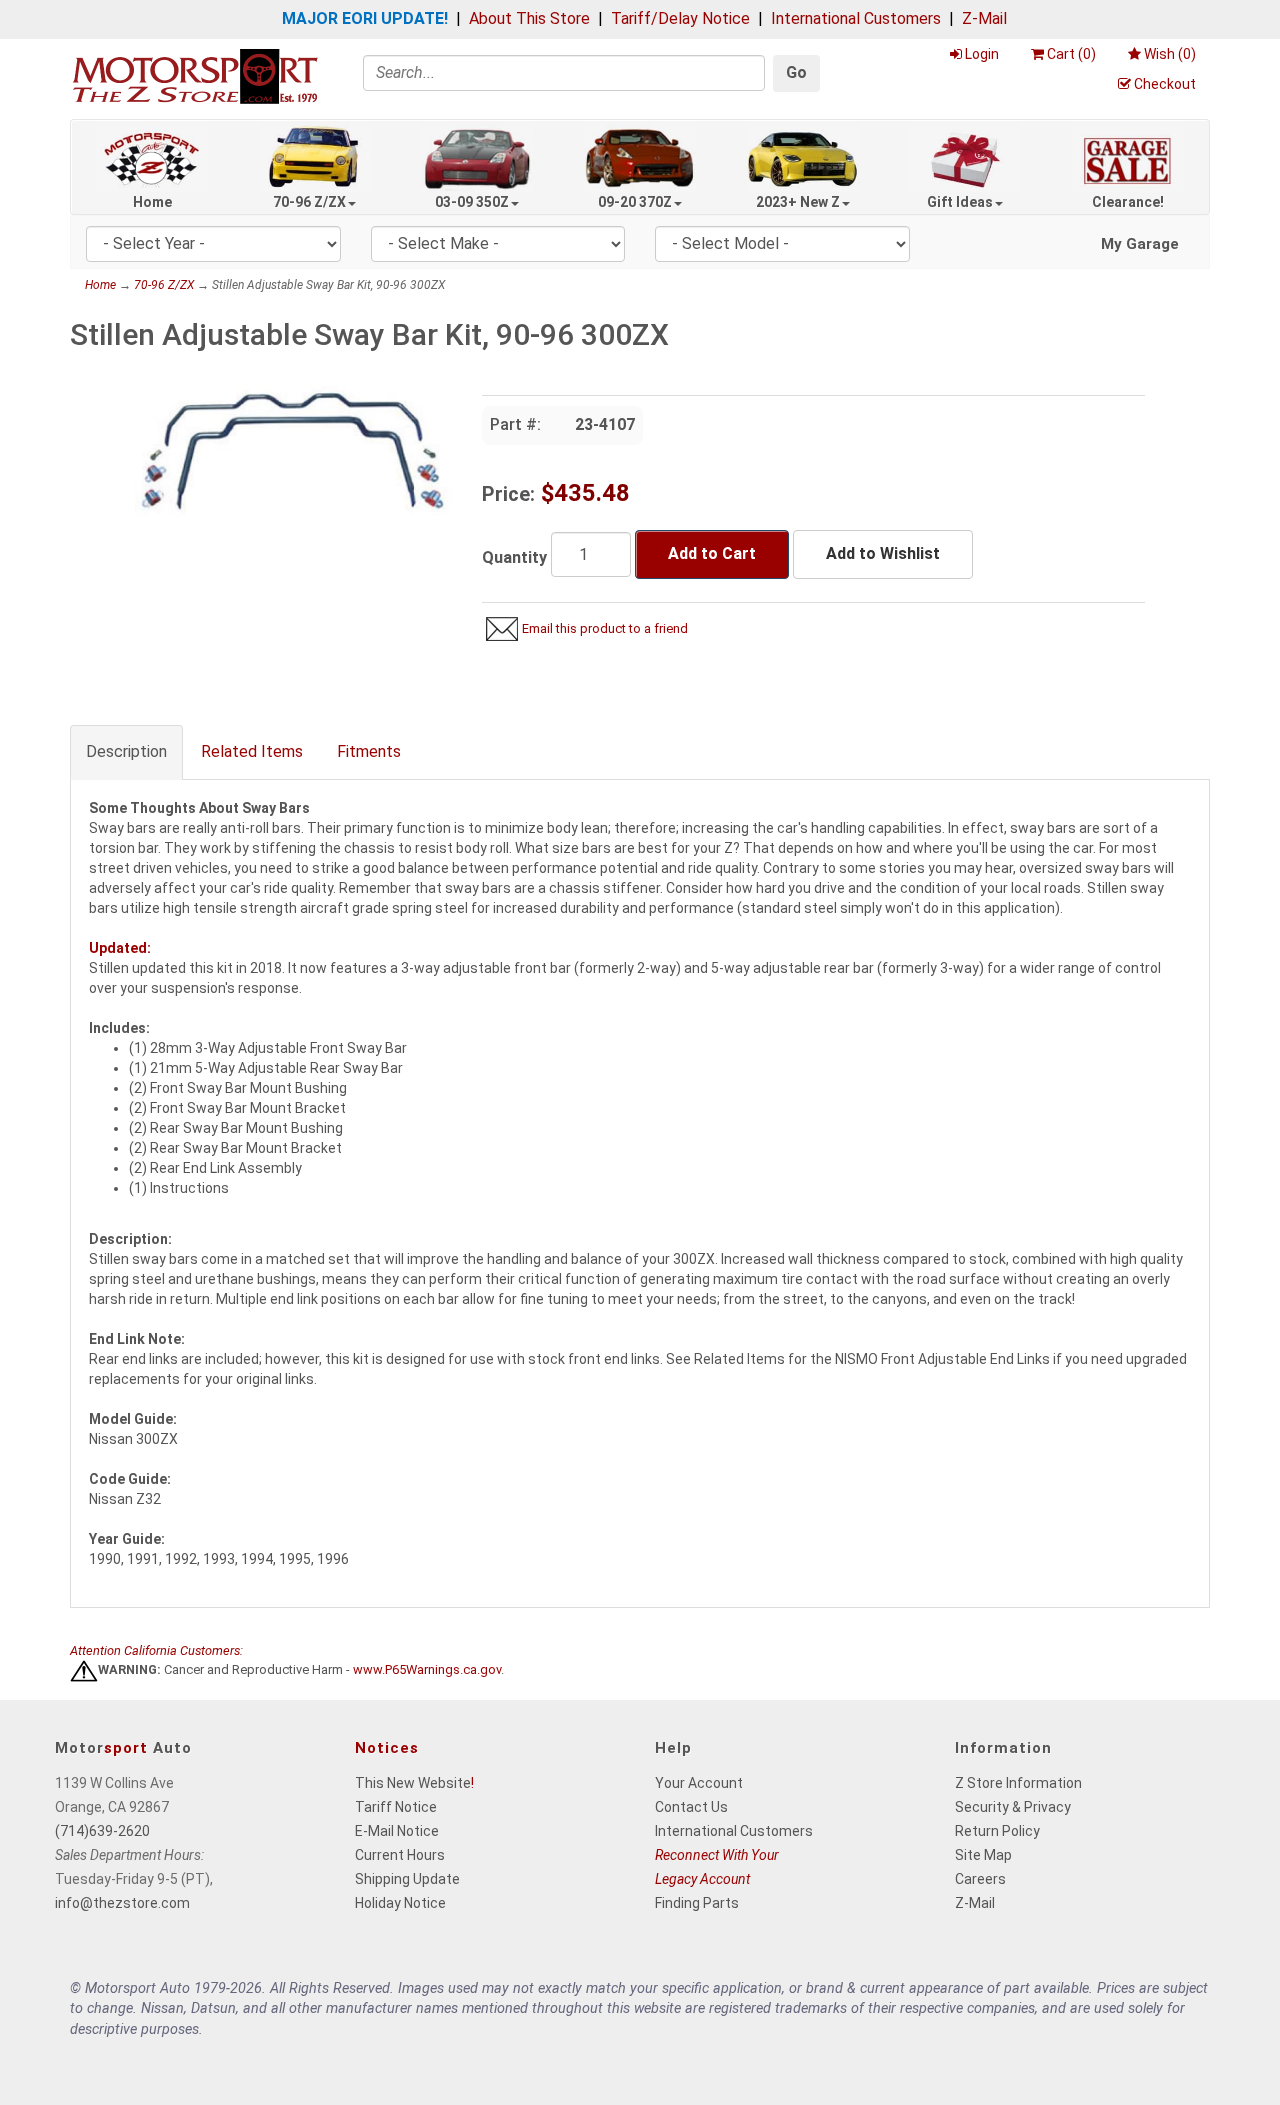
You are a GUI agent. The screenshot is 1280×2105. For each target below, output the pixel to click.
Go (796, 72)
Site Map (983, 1855)
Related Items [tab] (252, 751)
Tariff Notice (396, 1807)
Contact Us (691, 1807)
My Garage (1140, 244)
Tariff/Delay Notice (680, 18)
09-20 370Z (635, 202)
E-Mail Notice (397, 1831)
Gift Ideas (960, 202)
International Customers (856, 18)
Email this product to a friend (605, 628)
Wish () (1170, 54)
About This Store (529, 18)
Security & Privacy (1013, 1807)
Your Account (699, 1783)
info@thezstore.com (122, 1903)
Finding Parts (697, 1903)
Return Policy (997, 1831)
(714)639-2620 (102, 1831)
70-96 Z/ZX (309, 202)
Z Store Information (1018, 1783)
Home (152, 202)
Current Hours (400, 1855)
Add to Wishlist (883, 553)
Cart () (1071, 54)
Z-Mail (984, 18)
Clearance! (1128, 202)
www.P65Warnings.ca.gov (427, 1670)
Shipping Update (407, 1879)
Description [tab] (126, 751)
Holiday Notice (400, 1903)
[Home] (195, 75)
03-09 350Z (472, 202)
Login (982, 54)
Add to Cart (712, 553)
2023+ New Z (798, 202)
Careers (980, 1879)
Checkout (1165, 84)
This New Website (413, 1783)
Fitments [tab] (369, 751)
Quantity (514, 557)
